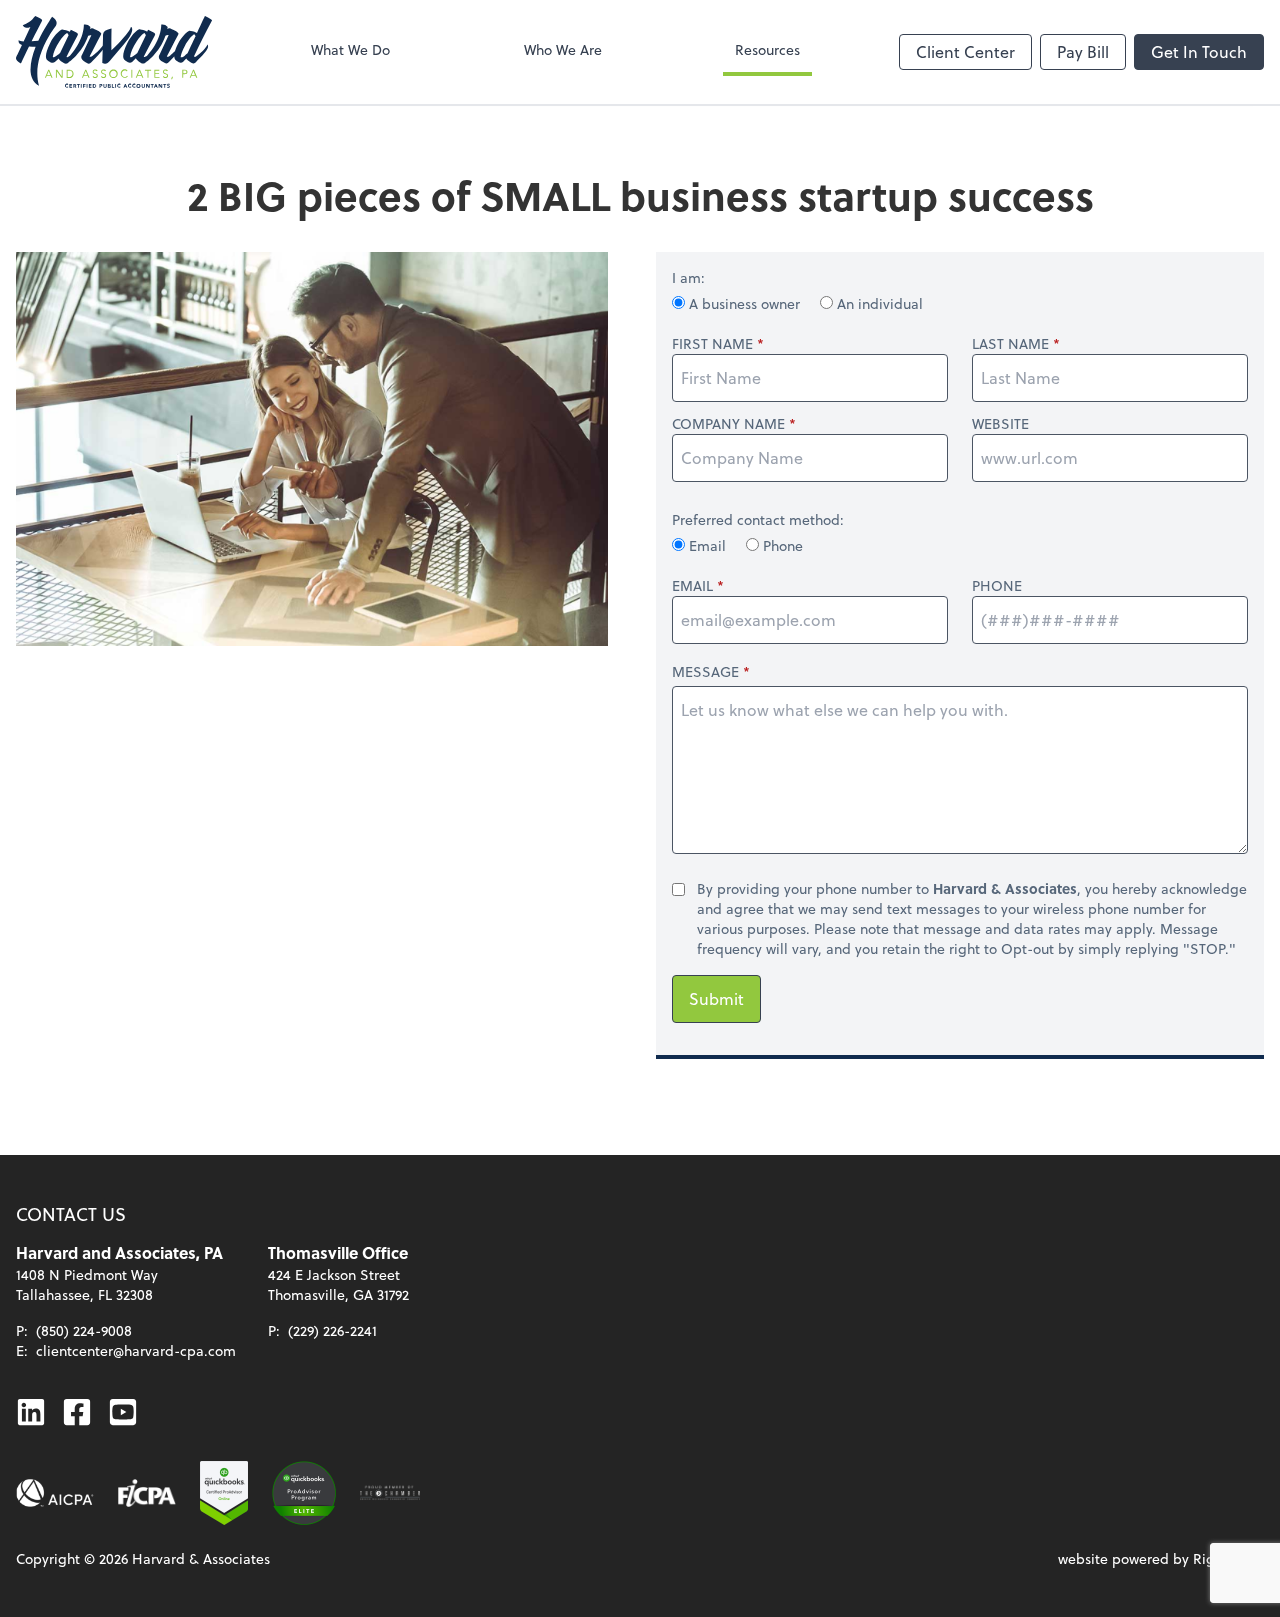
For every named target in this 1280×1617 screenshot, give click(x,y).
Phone (781, 545)
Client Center (965, 51)
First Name (712, 344)
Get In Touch (1199, 51)
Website (1000, 424)
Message (705, 671)
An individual (878, 303)
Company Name (728, 424)
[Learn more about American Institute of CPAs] (55, 1493)
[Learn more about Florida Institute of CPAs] (147, 1493)
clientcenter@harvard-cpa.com (136, 1350)
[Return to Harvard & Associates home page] (114, 52)
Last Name (1010, 344)
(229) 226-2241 (332, 1330)
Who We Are (563, 49)
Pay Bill (1083, 51)
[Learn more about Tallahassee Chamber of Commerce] (390, 1493)
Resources (767, 49)
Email (707, 545)
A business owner (744, 303)
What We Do (350, 49)
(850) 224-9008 (84, 1330)
